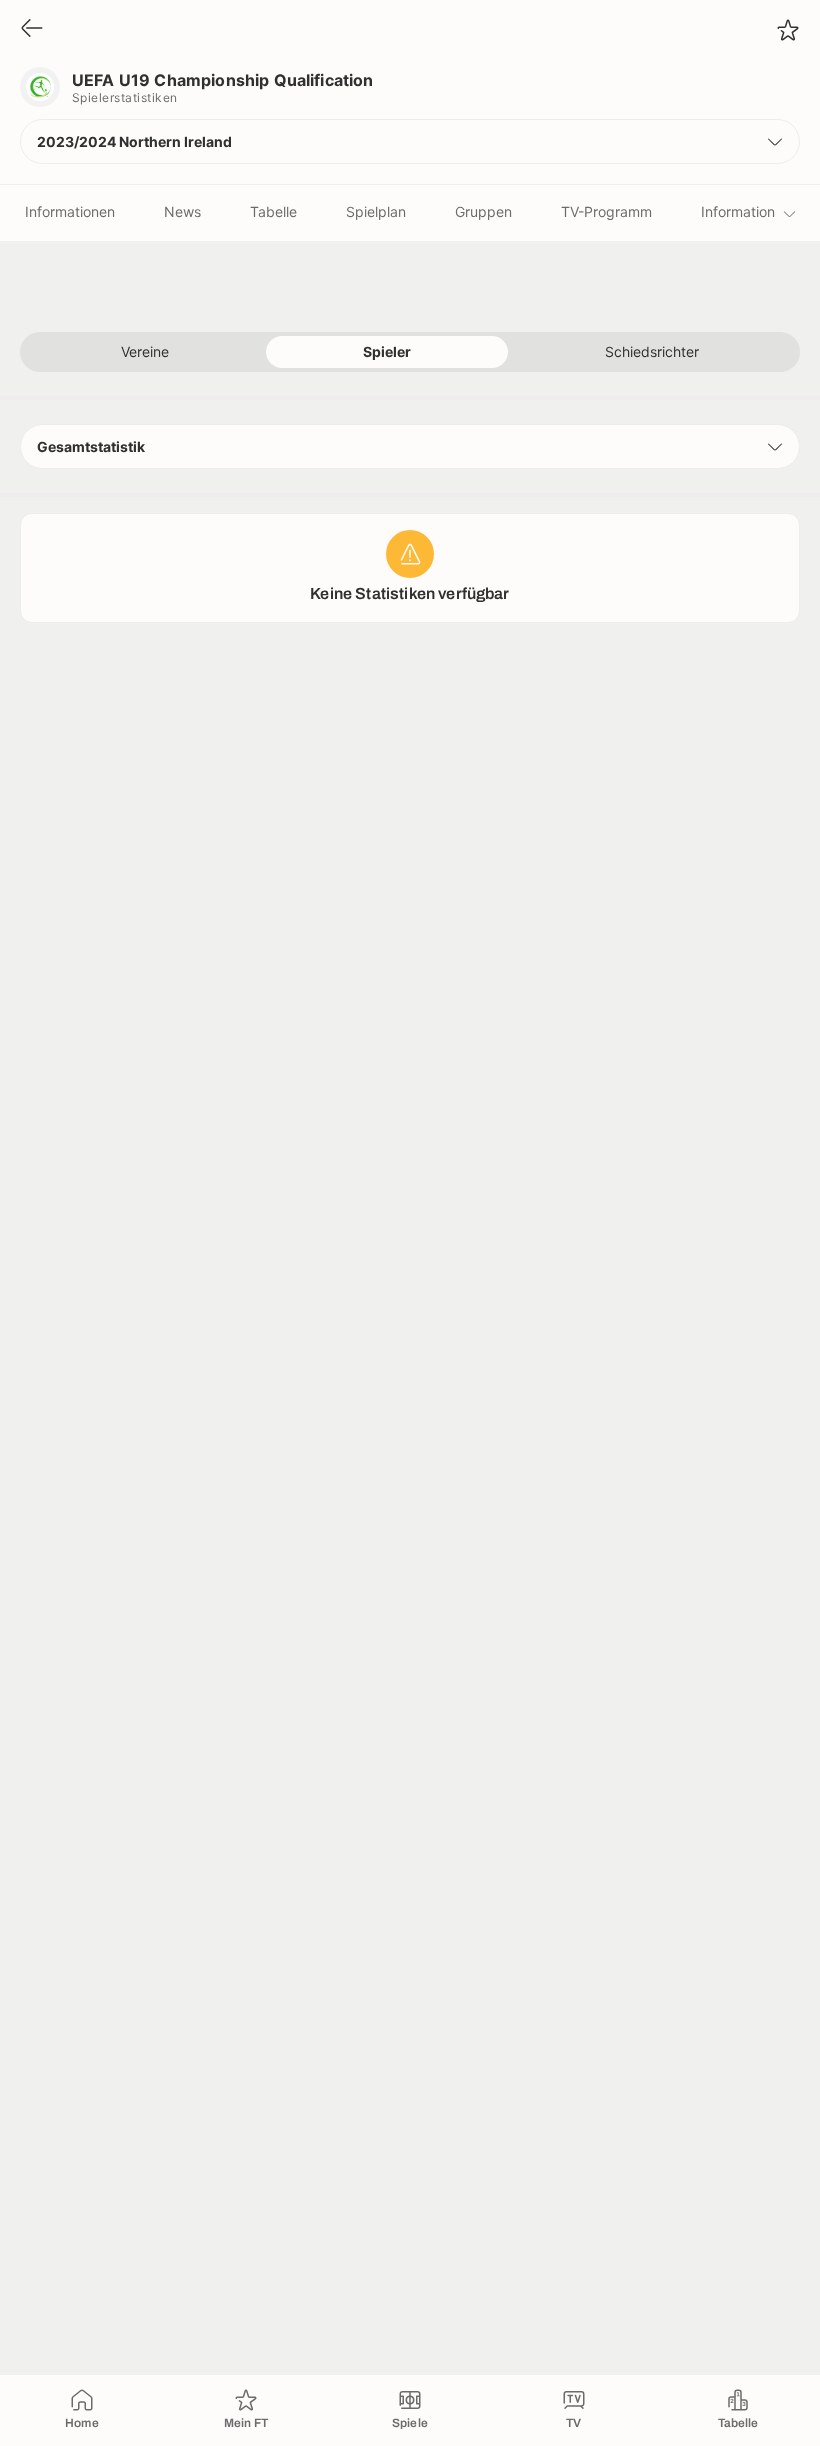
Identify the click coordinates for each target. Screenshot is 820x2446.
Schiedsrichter (652, 351)
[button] (410, 141)
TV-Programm (606, 211)
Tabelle (273, 211)
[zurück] (32, 29)
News (182, 211)
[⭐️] (788, 30)
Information (738, 211)
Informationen (70, 211)
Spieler (387, 351)
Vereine (145, 351)
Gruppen (483, 211)
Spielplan (376, 211)
